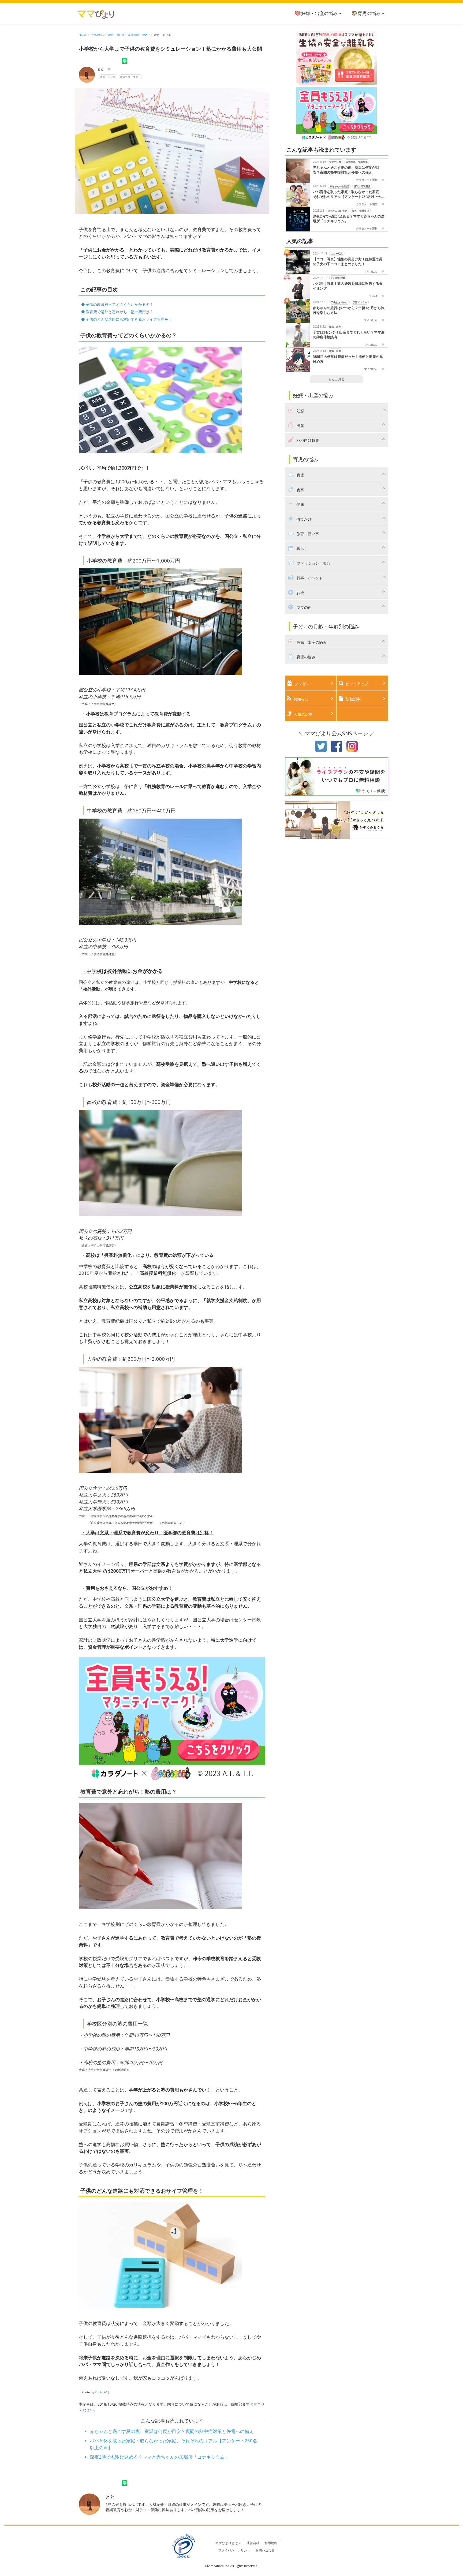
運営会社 (253, 2543)
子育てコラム (360, 302)
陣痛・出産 (335, 326)
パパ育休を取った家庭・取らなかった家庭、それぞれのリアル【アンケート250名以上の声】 (348, 194)
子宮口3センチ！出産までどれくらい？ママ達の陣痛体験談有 (349, 335)
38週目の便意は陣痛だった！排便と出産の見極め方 (348, 359)
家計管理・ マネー (139, 35)
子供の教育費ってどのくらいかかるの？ (119, 304)
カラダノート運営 (367, 180)
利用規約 (271, 2543)
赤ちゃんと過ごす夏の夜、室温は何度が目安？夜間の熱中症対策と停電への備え (172, 2431)
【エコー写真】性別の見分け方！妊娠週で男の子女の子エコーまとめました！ (348, 262)
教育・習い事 (116, 35)
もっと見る (337, 379)
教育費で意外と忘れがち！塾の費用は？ (119, 312)
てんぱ (374, 296)
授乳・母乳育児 (362, 186)
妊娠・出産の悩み (320, 13)
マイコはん (371, 271)
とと (101, 69)
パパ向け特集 (338, 278)
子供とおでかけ (339, 302)
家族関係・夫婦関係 (357, 162)
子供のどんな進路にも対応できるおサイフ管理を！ (128, 319)
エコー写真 (337, 253)
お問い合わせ (265, 2550)
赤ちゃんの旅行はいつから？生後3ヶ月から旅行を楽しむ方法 (349, 310)
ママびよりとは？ (228, 2543)
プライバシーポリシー (234, 2550)
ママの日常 (335, 162)
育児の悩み (370, 13)
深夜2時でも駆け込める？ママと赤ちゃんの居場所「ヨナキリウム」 (159, 2457)
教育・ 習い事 (163, 35)
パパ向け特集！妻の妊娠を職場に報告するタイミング (348, 286)
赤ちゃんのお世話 (339, 186)
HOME (83, 35)
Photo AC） (103, 2392)
